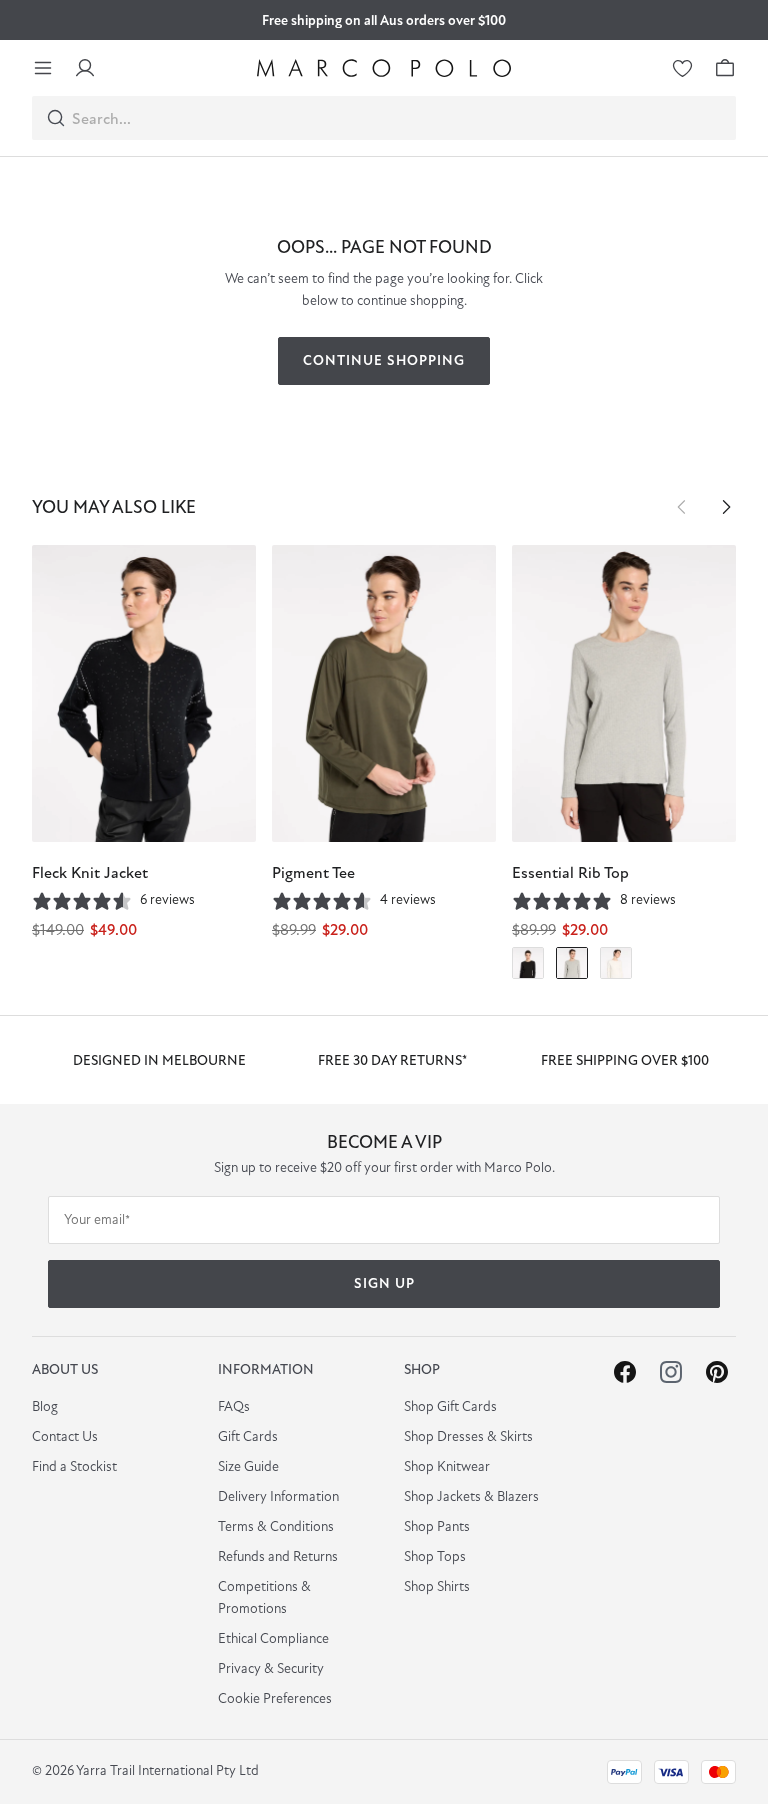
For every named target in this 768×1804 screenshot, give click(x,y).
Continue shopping (384, 361)
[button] (682, 507)
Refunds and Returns (278, 1557)
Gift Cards (248, 1437)
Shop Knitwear (447, 1467)
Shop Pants (437, 1527)
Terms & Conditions (276, 1527)
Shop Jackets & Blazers (471, 1497)
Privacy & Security (271, 1669)
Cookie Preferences (275, 1699)
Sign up (384, 1284)
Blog (45, 1407)
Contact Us (65, 1437)
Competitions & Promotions (264, 1598)
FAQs (234, 1407)
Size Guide (248, 1467)
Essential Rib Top (570, 874)
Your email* (97, 1220)
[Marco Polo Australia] (384, 68)
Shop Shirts (437, 1587)
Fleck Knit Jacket (90, 874)
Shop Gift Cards (450, 1407)
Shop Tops (435, 1557)
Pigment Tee (313, 874)
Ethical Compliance (273, 1639)
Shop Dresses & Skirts (468, 1437)
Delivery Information (278, 1497)
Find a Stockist (74, 1467)
